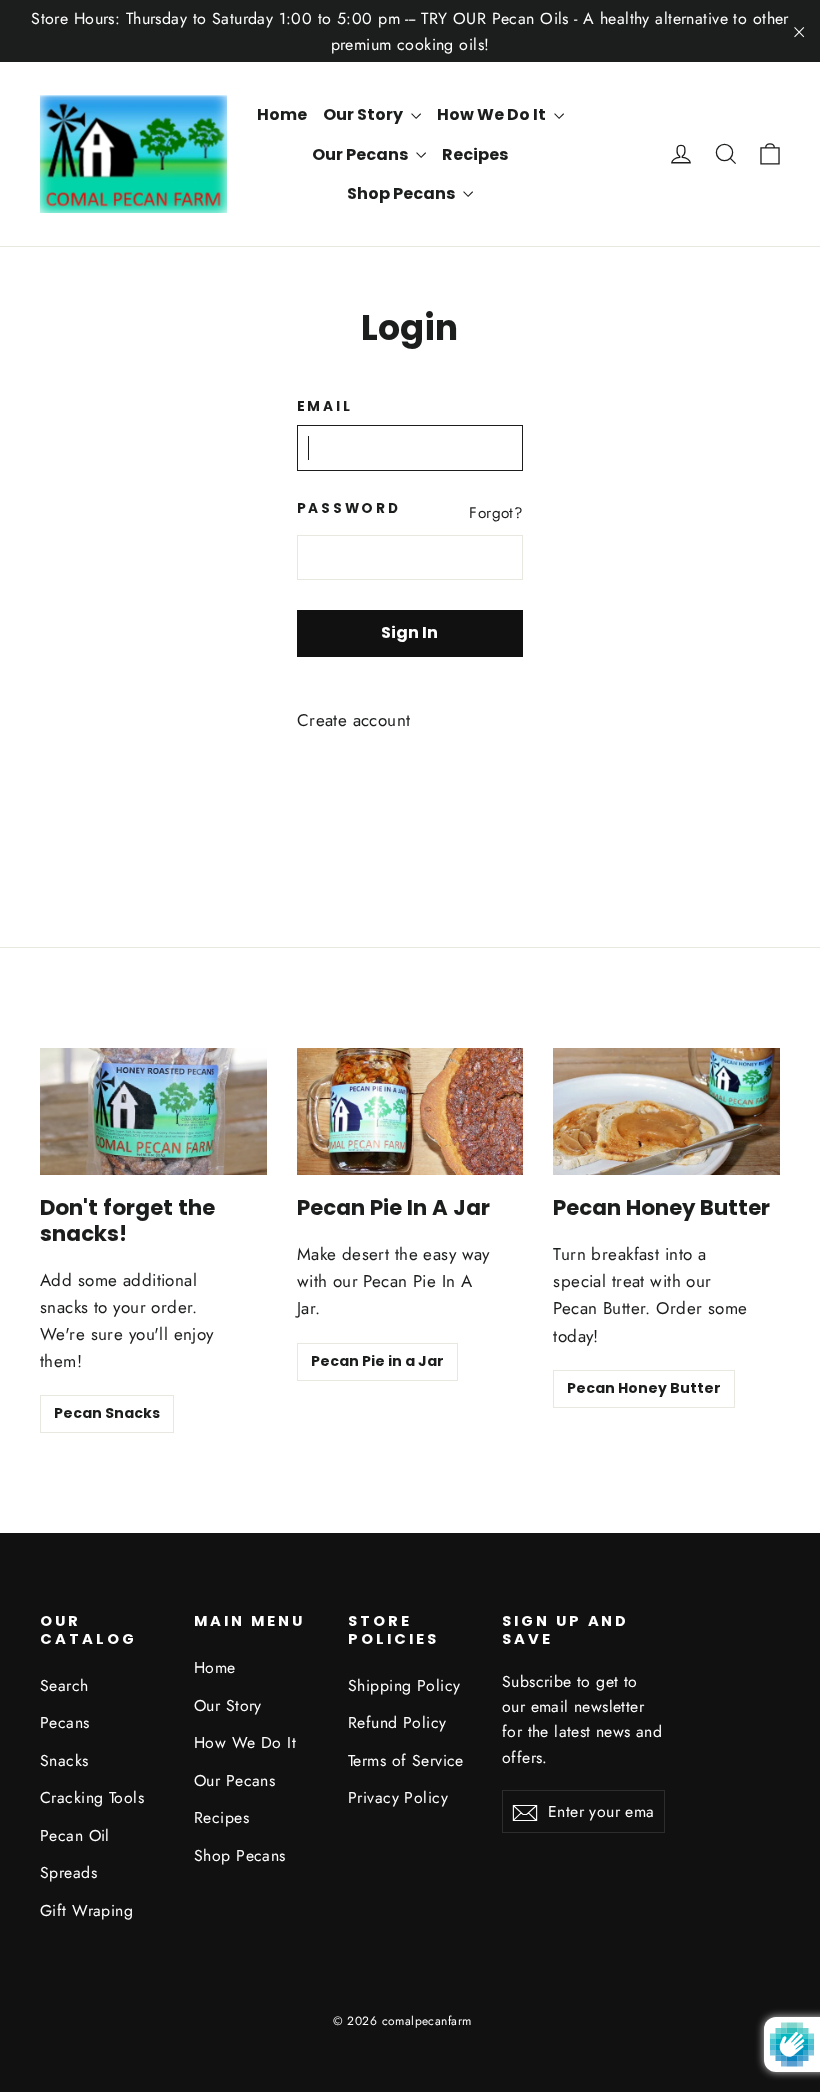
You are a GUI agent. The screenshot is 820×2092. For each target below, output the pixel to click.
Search (64, 1685)
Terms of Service (406, 1760)
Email (325, 407)
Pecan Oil (75, 1835)
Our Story (364, 114)
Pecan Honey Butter (644, 1388)
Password (346, 509)
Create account (354, 720)
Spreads (68, 1872)
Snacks (64, 1760)
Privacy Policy (398, 1797)
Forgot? (496, 513)
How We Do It (493, 114)
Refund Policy (397, 1722)
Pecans (65, 1722)
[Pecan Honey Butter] (666, 1111)
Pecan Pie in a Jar (377, 1361)
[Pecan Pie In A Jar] (410, 1111)
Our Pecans (361, 154)
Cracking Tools (92, 1797)
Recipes (475, 154)
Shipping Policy (404, 1685)
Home (282, 114)
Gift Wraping (86, 1910)
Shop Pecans (402, 193)
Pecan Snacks (107, 1413)
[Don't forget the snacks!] (153, 1111)
